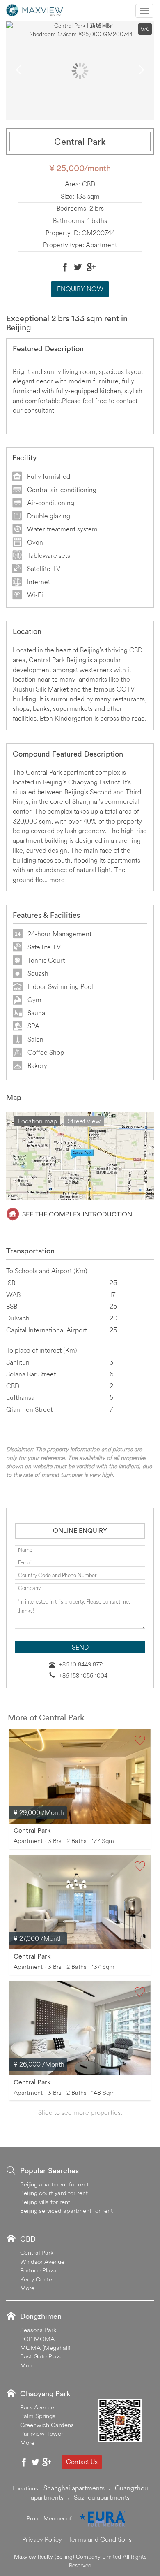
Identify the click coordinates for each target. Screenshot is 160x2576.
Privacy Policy (42, 2539)
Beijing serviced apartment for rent (66, 2210)
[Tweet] (78, 267)
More (27, 2288)
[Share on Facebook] (65, 267)
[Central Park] (80, 1777)
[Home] (35, 9)
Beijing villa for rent (45, 2202)
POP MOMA (37, 2339)
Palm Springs (38, 2416)
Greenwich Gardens (47, 2425)
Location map (37, 1121)
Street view (84, 1121)
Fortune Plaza (38, 2270)
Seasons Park (38, 2330)
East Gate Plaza (41, 2356)
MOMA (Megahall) (45, 2347)
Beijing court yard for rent (54, 2193)
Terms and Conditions (100, 2539)
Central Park (32, 1830)
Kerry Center (37, 2279)
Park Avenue (37, 2407)
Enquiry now (80, 289)
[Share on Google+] (91, 267)
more (57, 880)
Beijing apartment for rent (54, 2184)
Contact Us (82, 2462)
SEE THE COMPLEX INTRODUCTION (77, 1214)
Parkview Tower (42, 2433)
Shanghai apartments (74, 2488)
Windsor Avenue (42, 2262)
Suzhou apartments (102, 2497)
